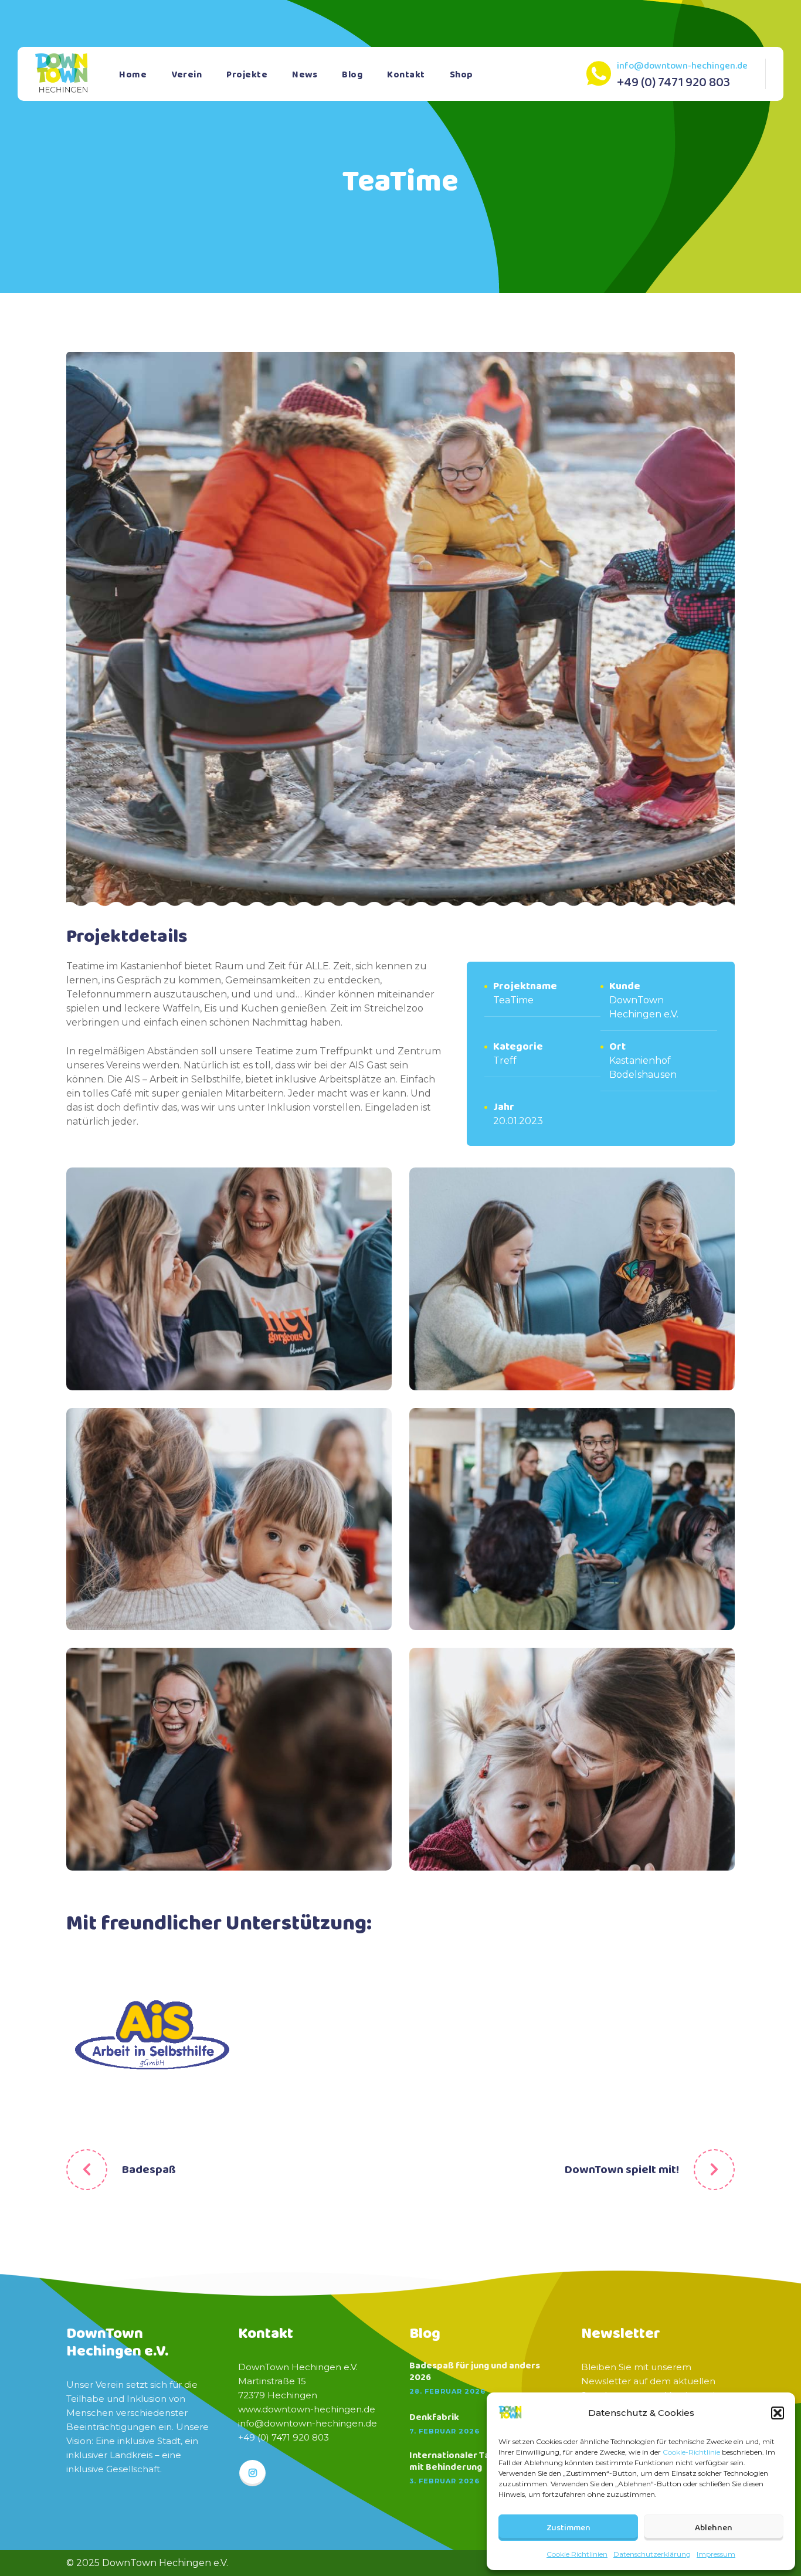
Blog (352, 75)
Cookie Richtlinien (577, 2554)
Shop (461, 75)
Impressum (716, 2554)
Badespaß (149, 2170)
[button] (778, 2413)
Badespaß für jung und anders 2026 (475, 2372)
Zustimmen (568, 2528)
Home (133, 75)
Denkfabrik (434, 2418)
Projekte (247, 75)
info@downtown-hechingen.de (682, 66)
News (305, 75)
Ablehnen (714, 2528)
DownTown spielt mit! (622, 2170)
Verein (186, 75)
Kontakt (406, 75)
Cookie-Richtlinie (691, 2452)
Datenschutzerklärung (652, 2554)
